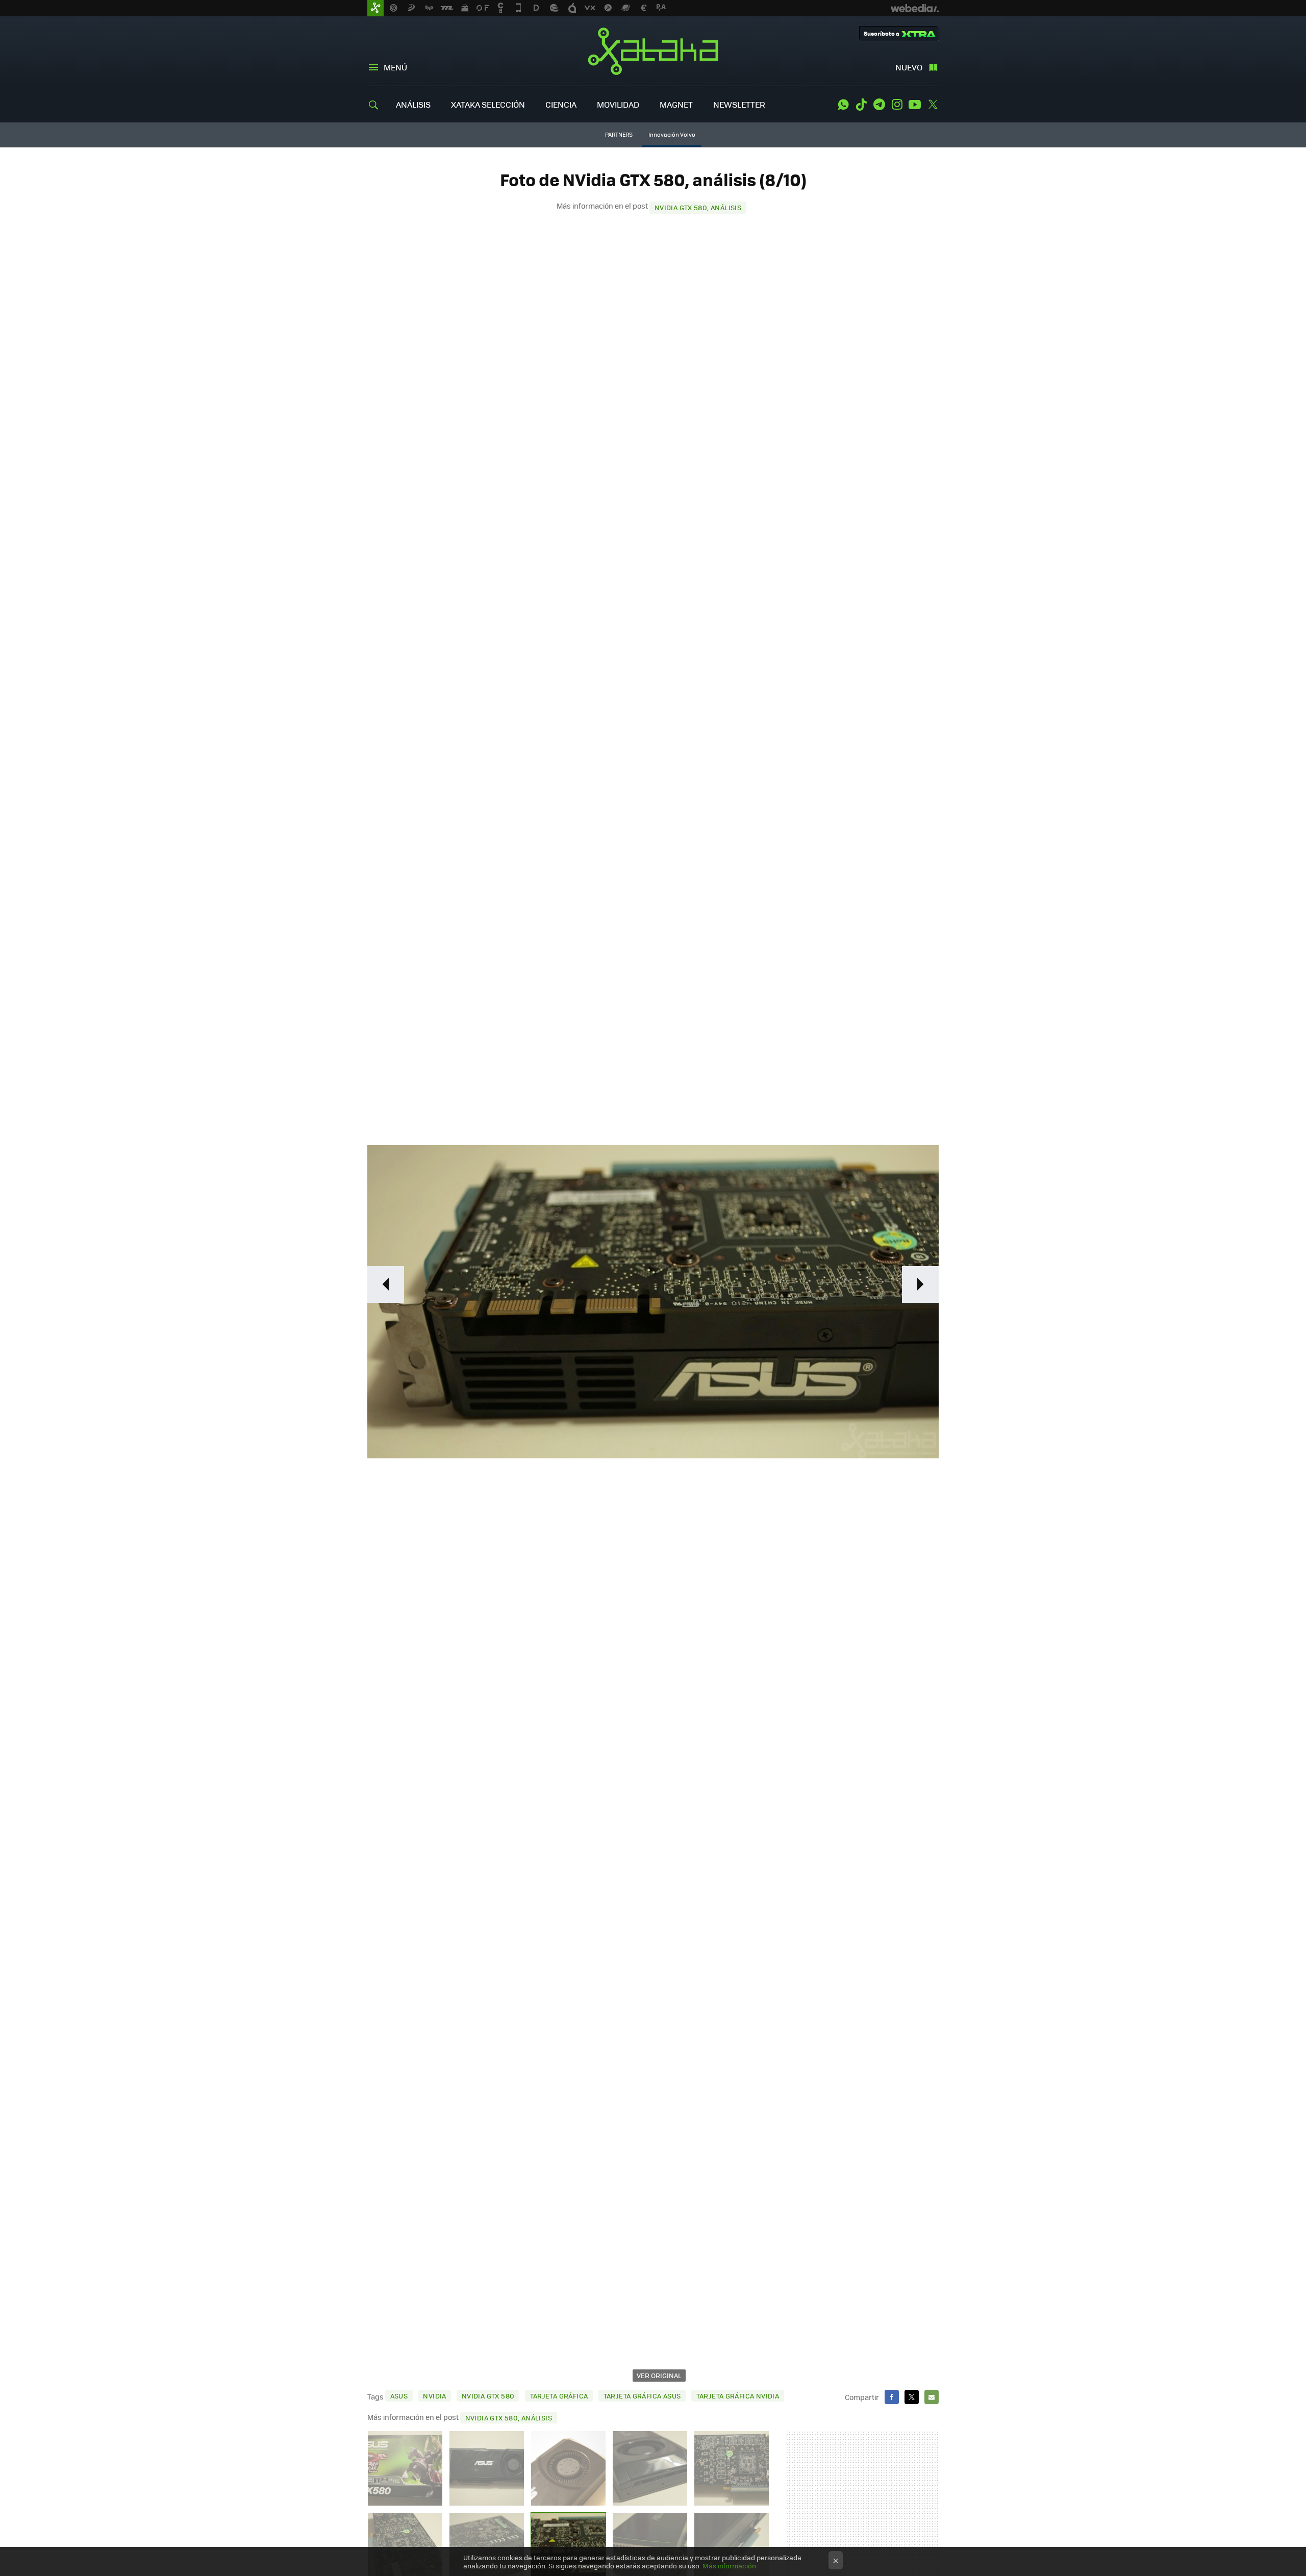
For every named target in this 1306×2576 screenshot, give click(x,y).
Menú (395, 67)
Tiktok (861, 105)
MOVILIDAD (618, 104)
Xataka (653, 51)
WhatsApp (843, 105)
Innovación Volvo (672, 134)
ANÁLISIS (413, 104)
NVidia (434, 2396)
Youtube (915, 105)
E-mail (932, 2397)
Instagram (897, 105)
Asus (399, 2396)
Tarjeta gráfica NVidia (738, 2396)
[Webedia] (915, 8)
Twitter (933, 105)
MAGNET (676, 104)
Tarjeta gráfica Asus (642, 2396)
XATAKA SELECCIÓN (488, 104)
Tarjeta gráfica (559, 2396)
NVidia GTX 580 (488, 2396)
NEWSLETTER (739, 104)
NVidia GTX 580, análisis (698, 207)
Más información (729, 2566)
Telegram (879, 105)
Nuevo (909, 67)
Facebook (892, 2397)
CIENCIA (561, 104)
